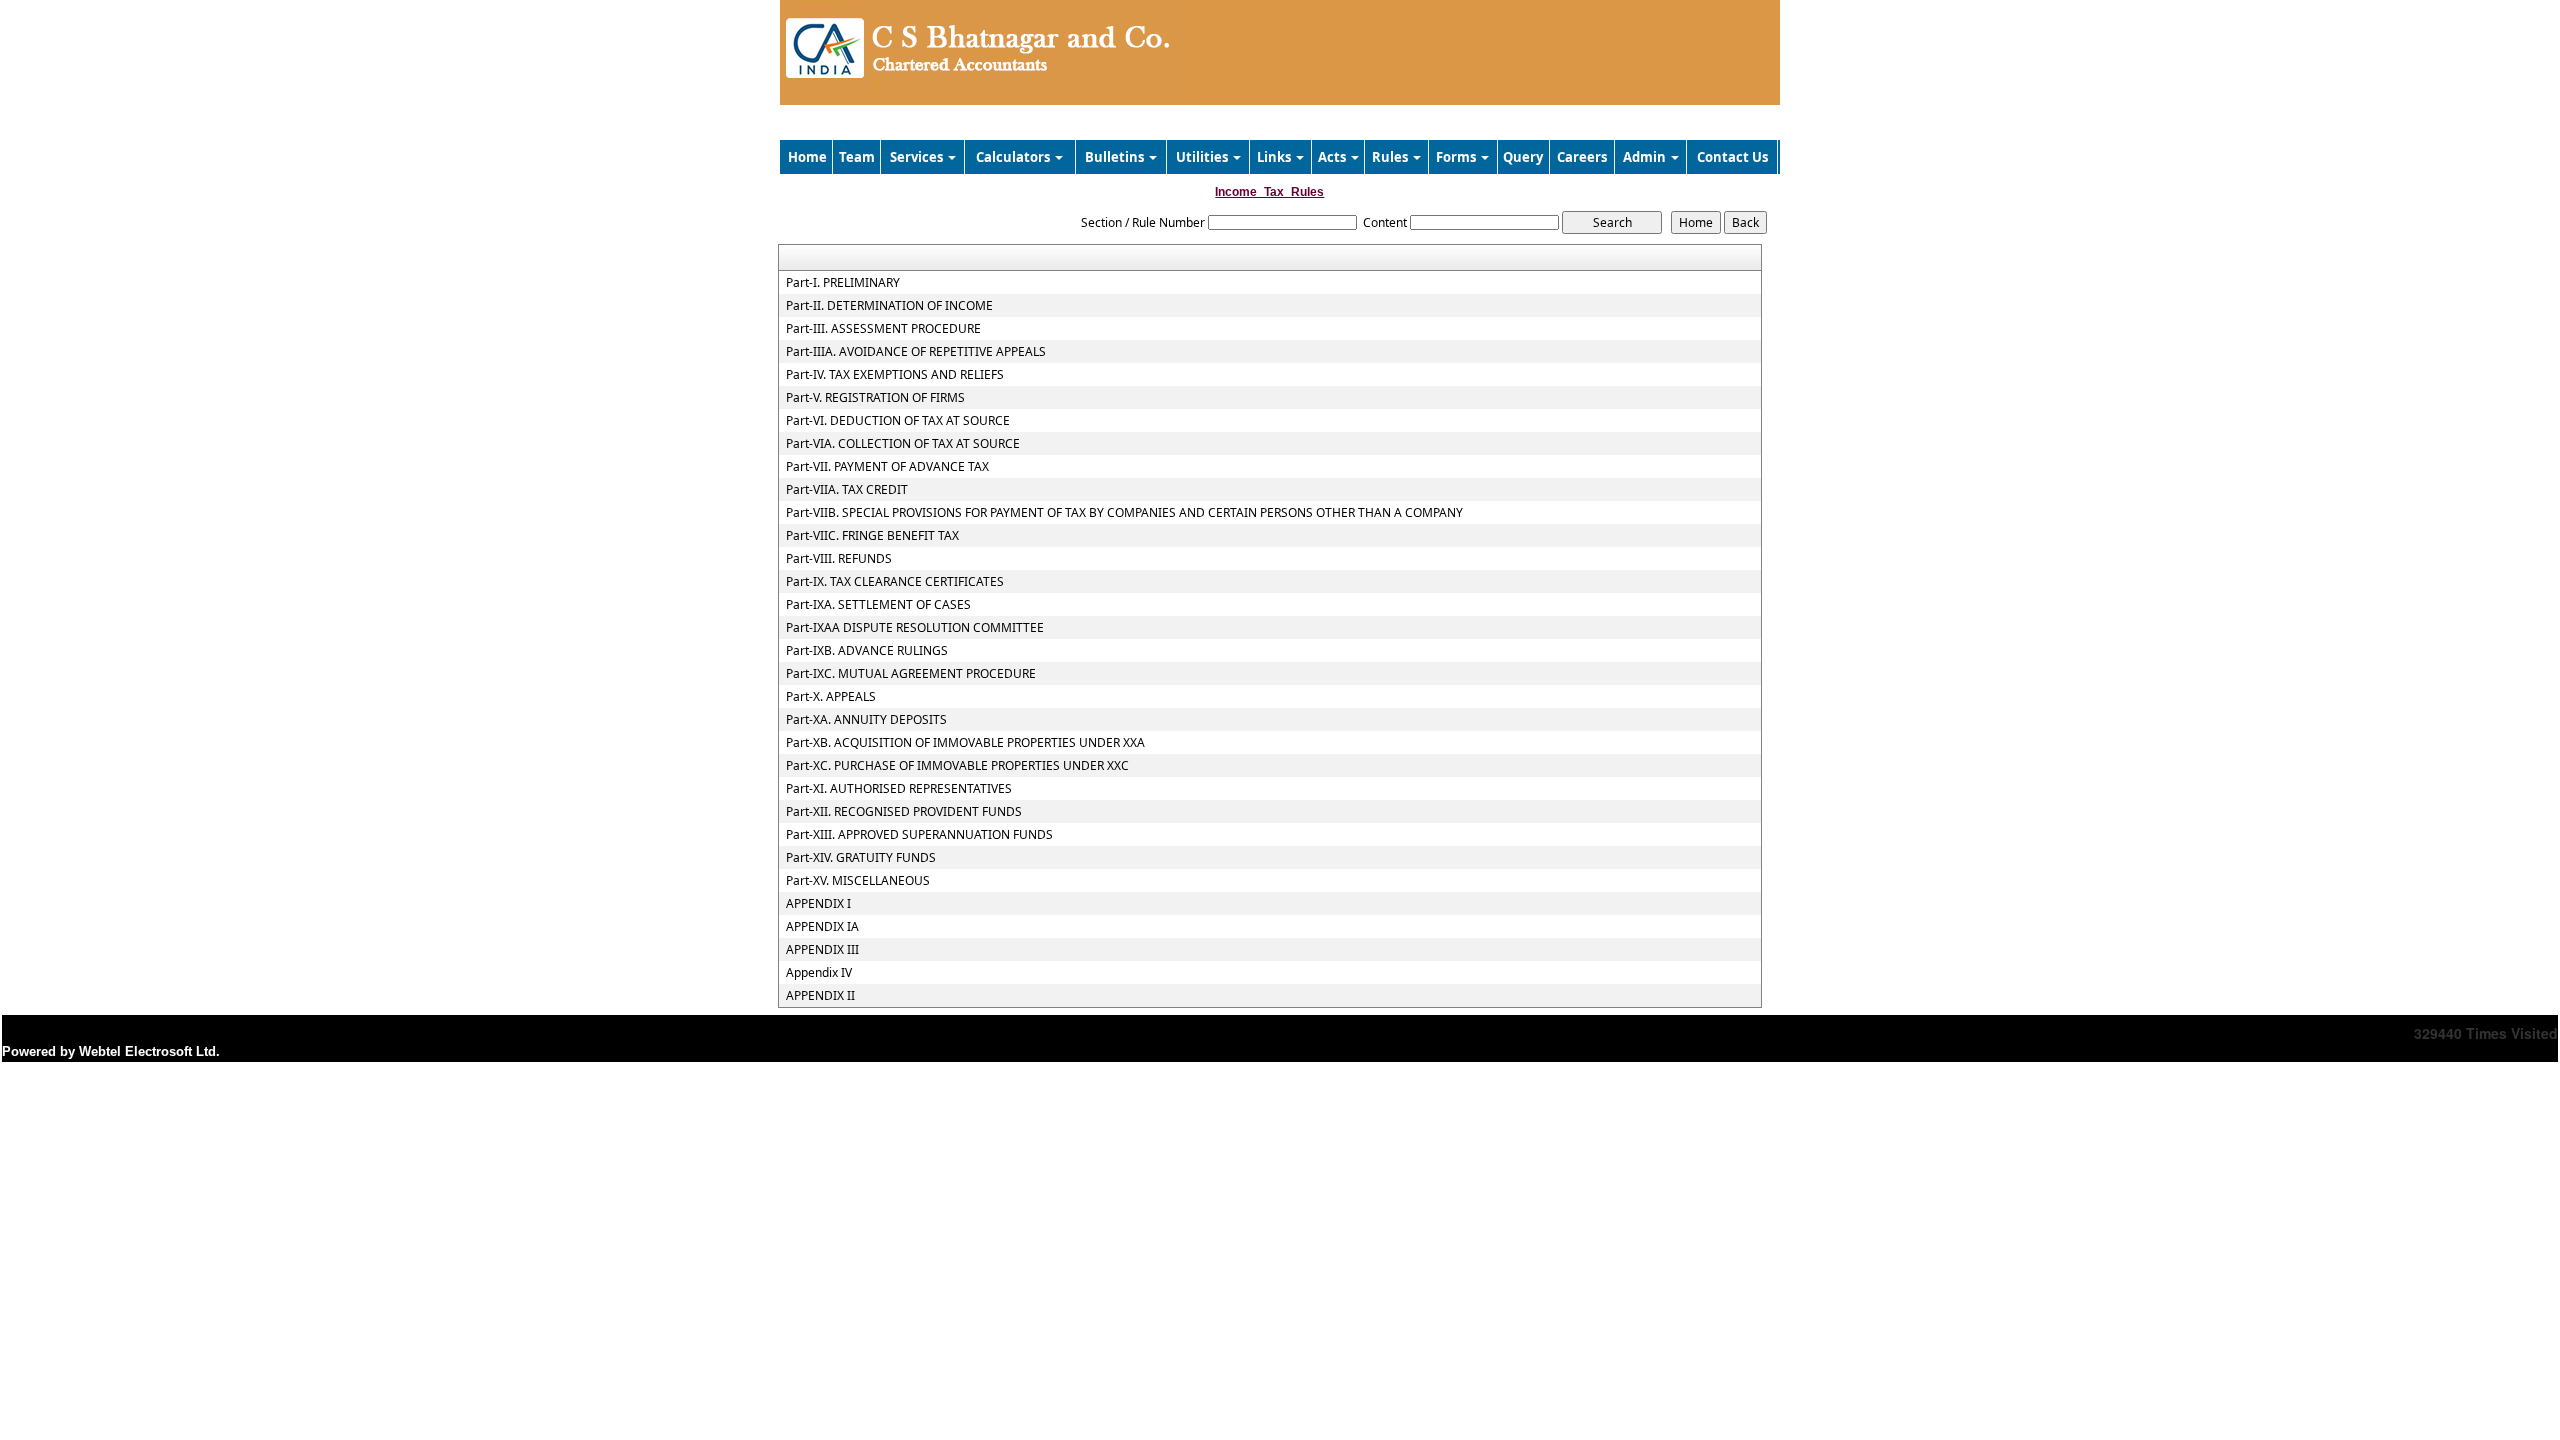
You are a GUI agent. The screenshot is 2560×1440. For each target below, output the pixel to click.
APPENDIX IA (822, 927)
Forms (1457, 157)
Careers (1582, 157)
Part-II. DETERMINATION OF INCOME (889, 306)
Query (1523, 157)
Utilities (1203, 157)
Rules (1391, 157)
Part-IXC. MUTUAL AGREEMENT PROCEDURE (911, 674)
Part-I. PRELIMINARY (843, 283)
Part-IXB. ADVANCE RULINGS (867, 651)
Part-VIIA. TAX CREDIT (847, 490)
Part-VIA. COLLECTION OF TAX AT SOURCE (903, 444)
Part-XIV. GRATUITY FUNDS (861, 858)
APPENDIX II (820, 996)
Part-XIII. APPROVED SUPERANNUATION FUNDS (919, 835)
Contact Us (1732, 157)
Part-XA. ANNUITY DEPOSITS (866, 720)
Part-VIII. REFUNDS (839, 559)
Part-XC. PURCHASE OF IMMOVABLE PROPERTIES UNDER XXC (957, 766)
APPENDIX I (818, 904)
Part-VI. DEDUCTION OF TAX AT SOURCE (898, 421)
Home (807, 157)
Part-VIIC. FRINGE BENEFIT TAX (872, 536)
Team (857, 157)
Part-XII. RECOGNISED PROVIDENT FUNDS (904, 812)
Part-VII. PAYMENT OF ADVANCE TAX (887, 467)
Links (1275, 157)
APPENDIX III (822, 950)
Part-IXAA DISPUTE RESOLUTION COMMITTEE (915, 628)
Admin (1646, 157)
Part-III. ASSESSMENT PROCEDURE (883, 329)
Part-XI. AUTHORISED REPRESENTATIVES (899, 789)
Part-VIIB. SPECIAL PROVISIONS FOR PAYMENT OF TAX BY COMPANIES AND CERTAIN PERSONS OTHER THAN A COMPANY (1124, 513)
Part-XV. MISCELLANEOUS (858, 881)
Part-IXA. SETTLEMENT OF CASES (878, 605)
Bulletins (1116, 157)
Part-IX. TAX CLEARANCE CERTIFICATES (895, 582)
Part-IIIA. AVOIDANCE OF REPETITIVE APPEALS (916, 352)
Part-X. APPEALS (831, 697)
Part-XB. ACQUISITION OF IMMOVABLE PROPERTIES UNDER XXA (965, 743)
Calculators (1014, 157)
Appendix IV (819, 973)
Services (918, 157)
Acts (1333, 157)
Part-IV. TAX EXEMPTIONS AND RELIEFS (895, 375)
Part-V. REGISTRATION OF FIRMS (875, 398)
